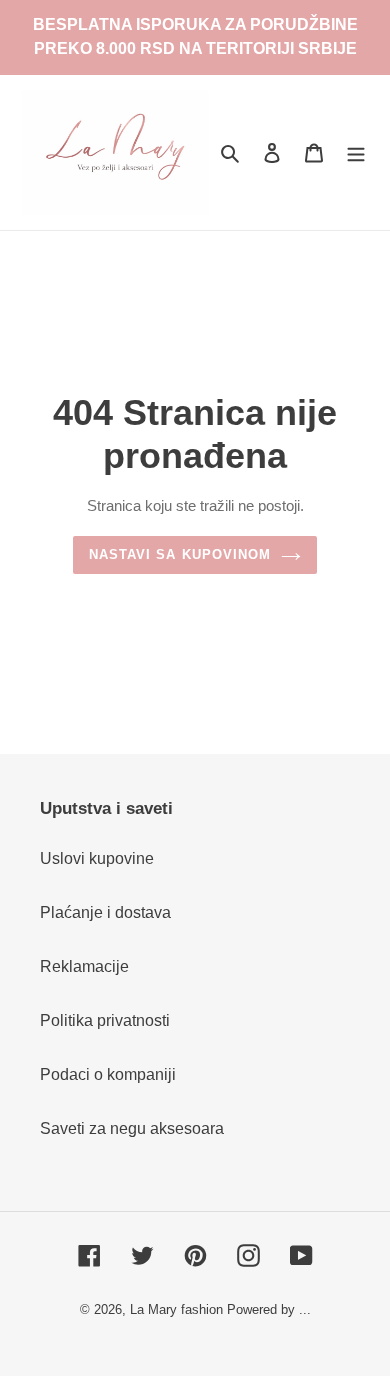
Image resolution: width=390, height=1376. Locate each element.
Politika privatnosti (105, 1020)
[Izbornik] (356, 152)
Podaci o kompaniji (108, 1074)
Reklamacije (84, 966)
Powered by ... (269, 1309)
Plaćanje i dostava (105, 912)
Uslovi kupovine (97, 858)
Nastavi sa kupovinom (180, 554)
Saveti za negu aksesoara (132, 1128)
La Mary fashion (176, 1309)
